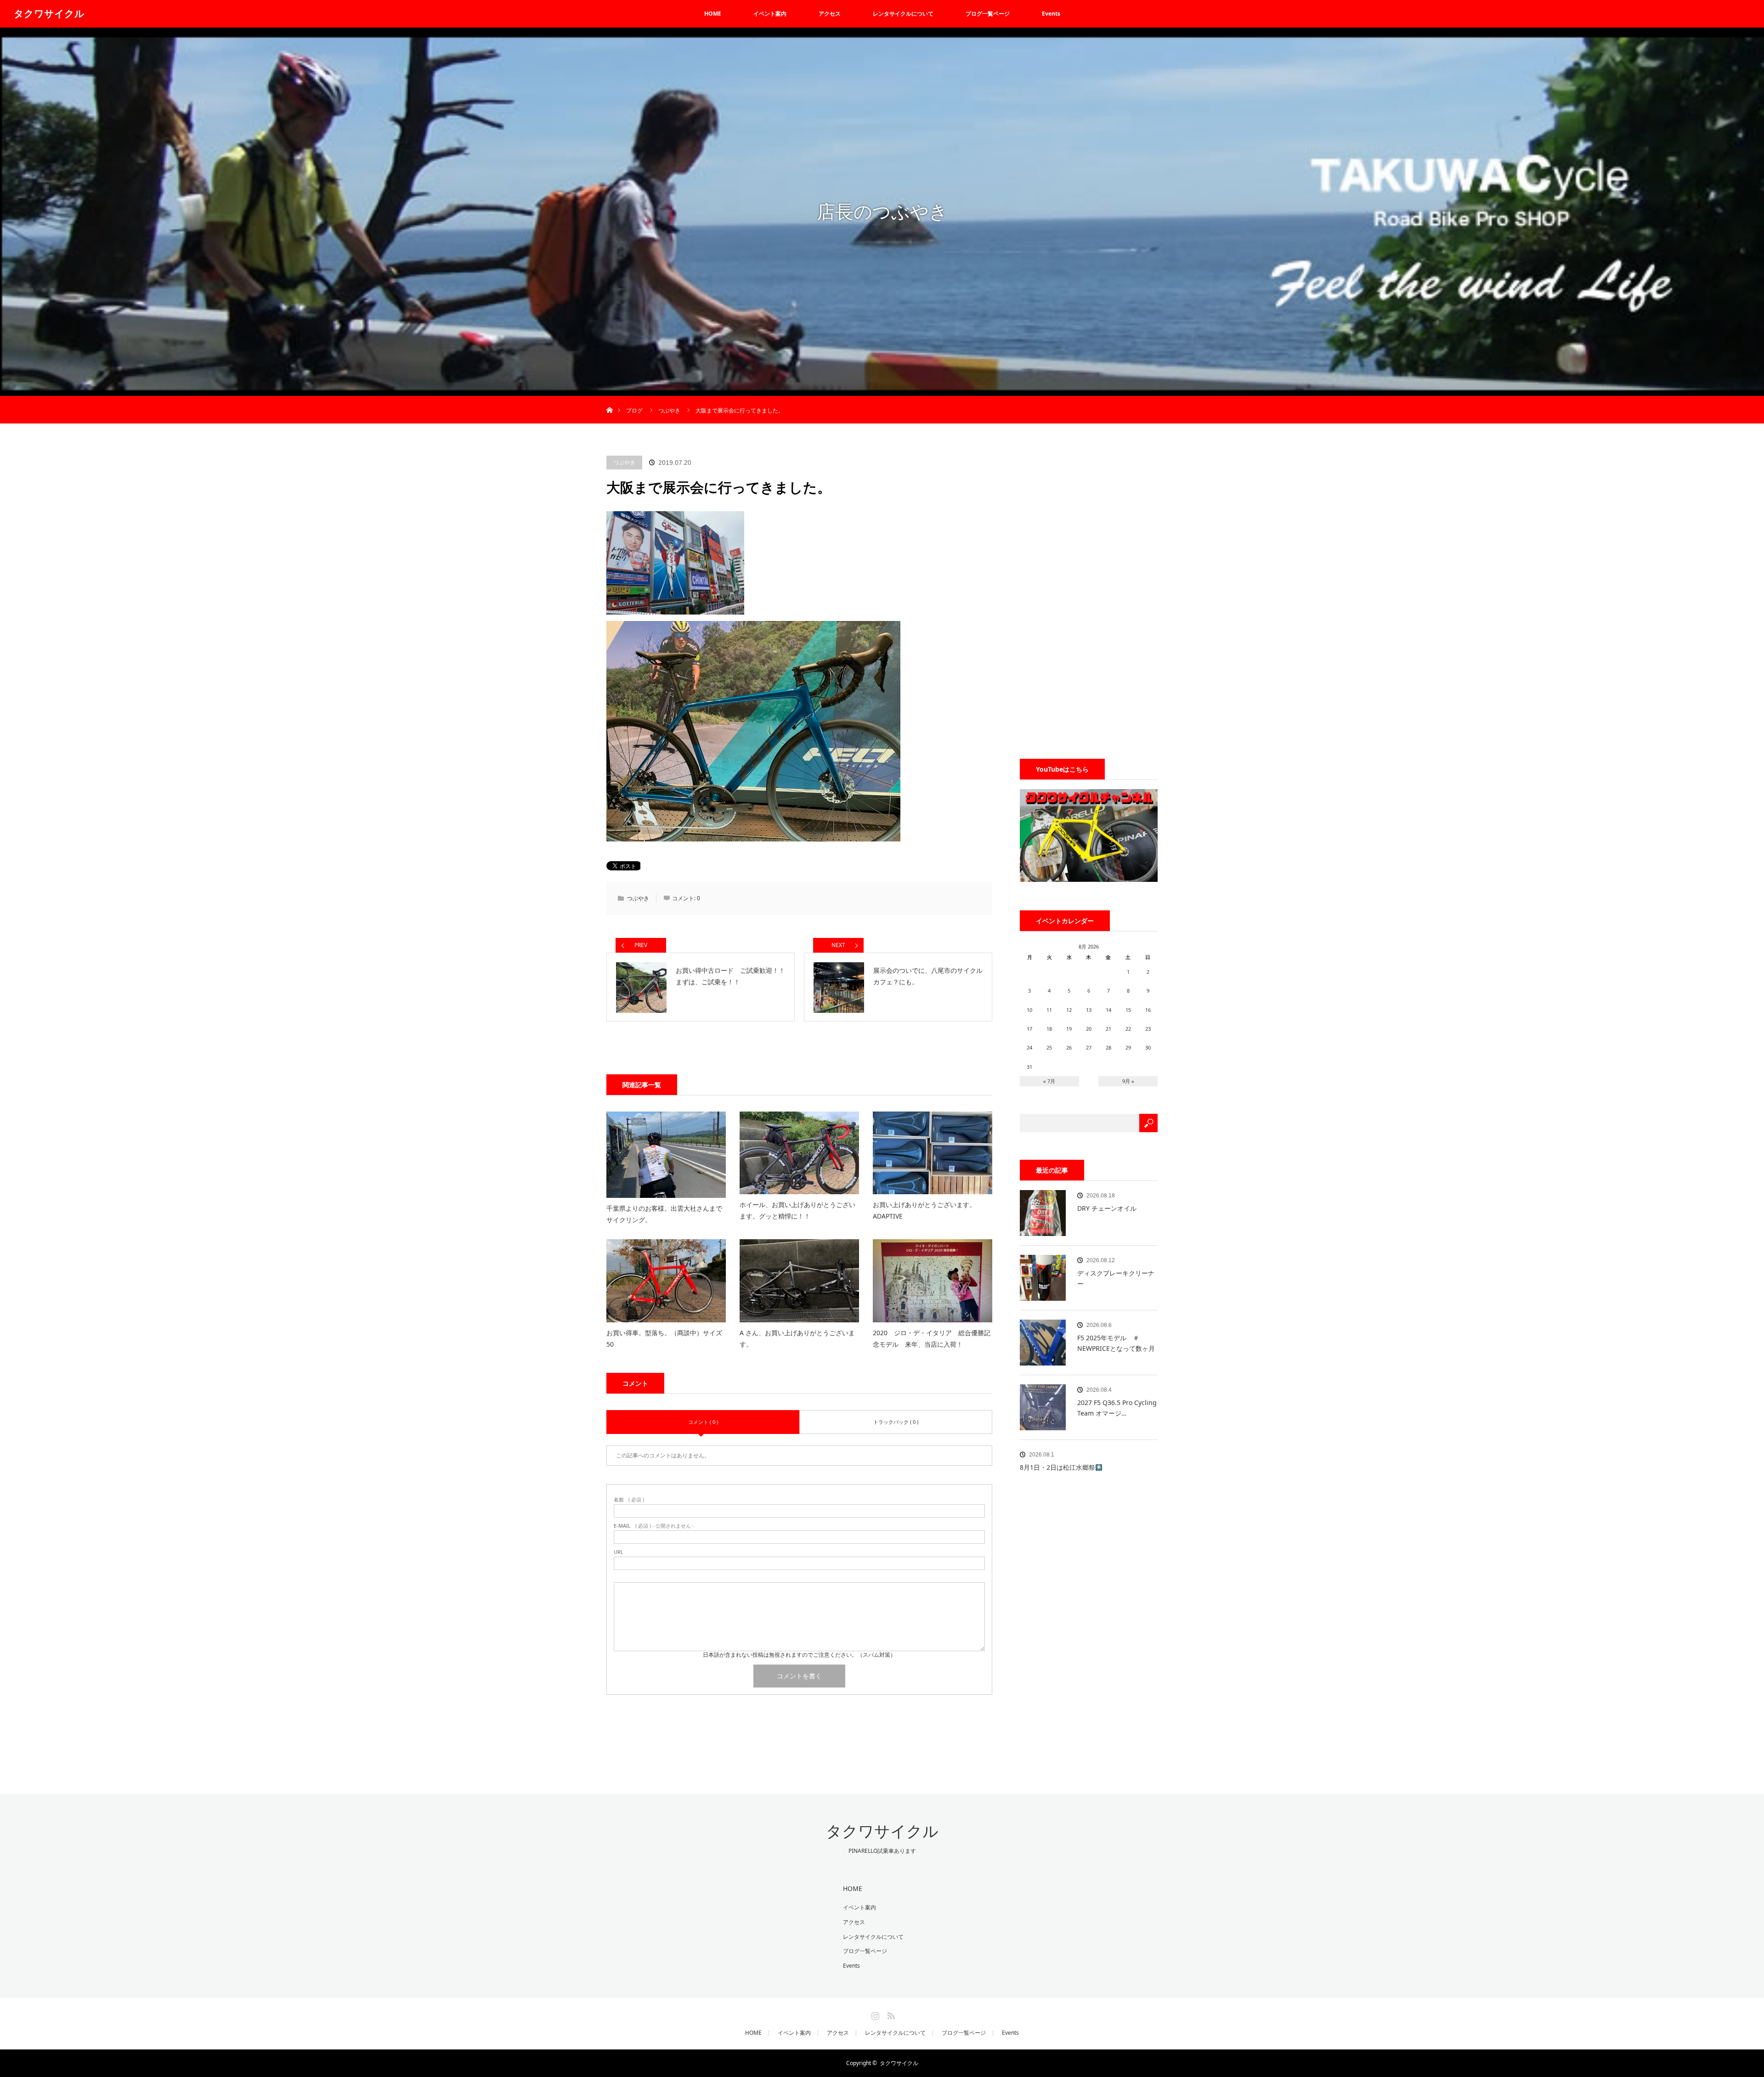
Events (1051, 14)
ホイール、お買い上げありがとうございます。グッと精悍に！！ (797, 1210)
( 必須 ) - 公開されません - (654, 1526)
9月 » (1128, 1081)
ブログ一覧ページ (988, 14)
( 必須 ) (629, 1499)
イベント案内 (770, 14)
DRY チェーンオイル (1107, 1208)
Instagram (874, 2014)
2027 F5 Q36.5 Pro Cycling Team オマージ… (1117, 1408)
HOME (713, 14)
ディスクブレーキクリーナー (1116, 1278)
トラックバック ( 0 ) (896, 1422)
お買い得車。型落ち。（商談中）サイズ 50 (666, 1338)
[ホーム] (609, 399)
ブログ (634, 410)
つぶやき (624, 462)
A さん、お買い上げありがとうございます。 (797, 1338)
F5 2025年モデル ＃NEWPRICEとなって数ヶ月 (1116, 1343)
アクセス (830, 14)
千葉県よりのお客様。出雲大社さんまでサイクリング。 (664, 1214)
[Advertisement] (1089, 593)
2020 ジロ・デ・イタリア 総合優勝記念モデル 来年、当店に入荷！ (932, 1338)
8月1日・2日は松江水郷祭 (1057, 1467)
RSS (890, 2014)
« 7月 (1049, 1081)
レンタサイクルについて (903, 14)
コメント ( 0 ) (703, 1422)
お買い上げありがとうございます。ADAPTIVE (924, 1210)
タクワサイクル (49, 14)
